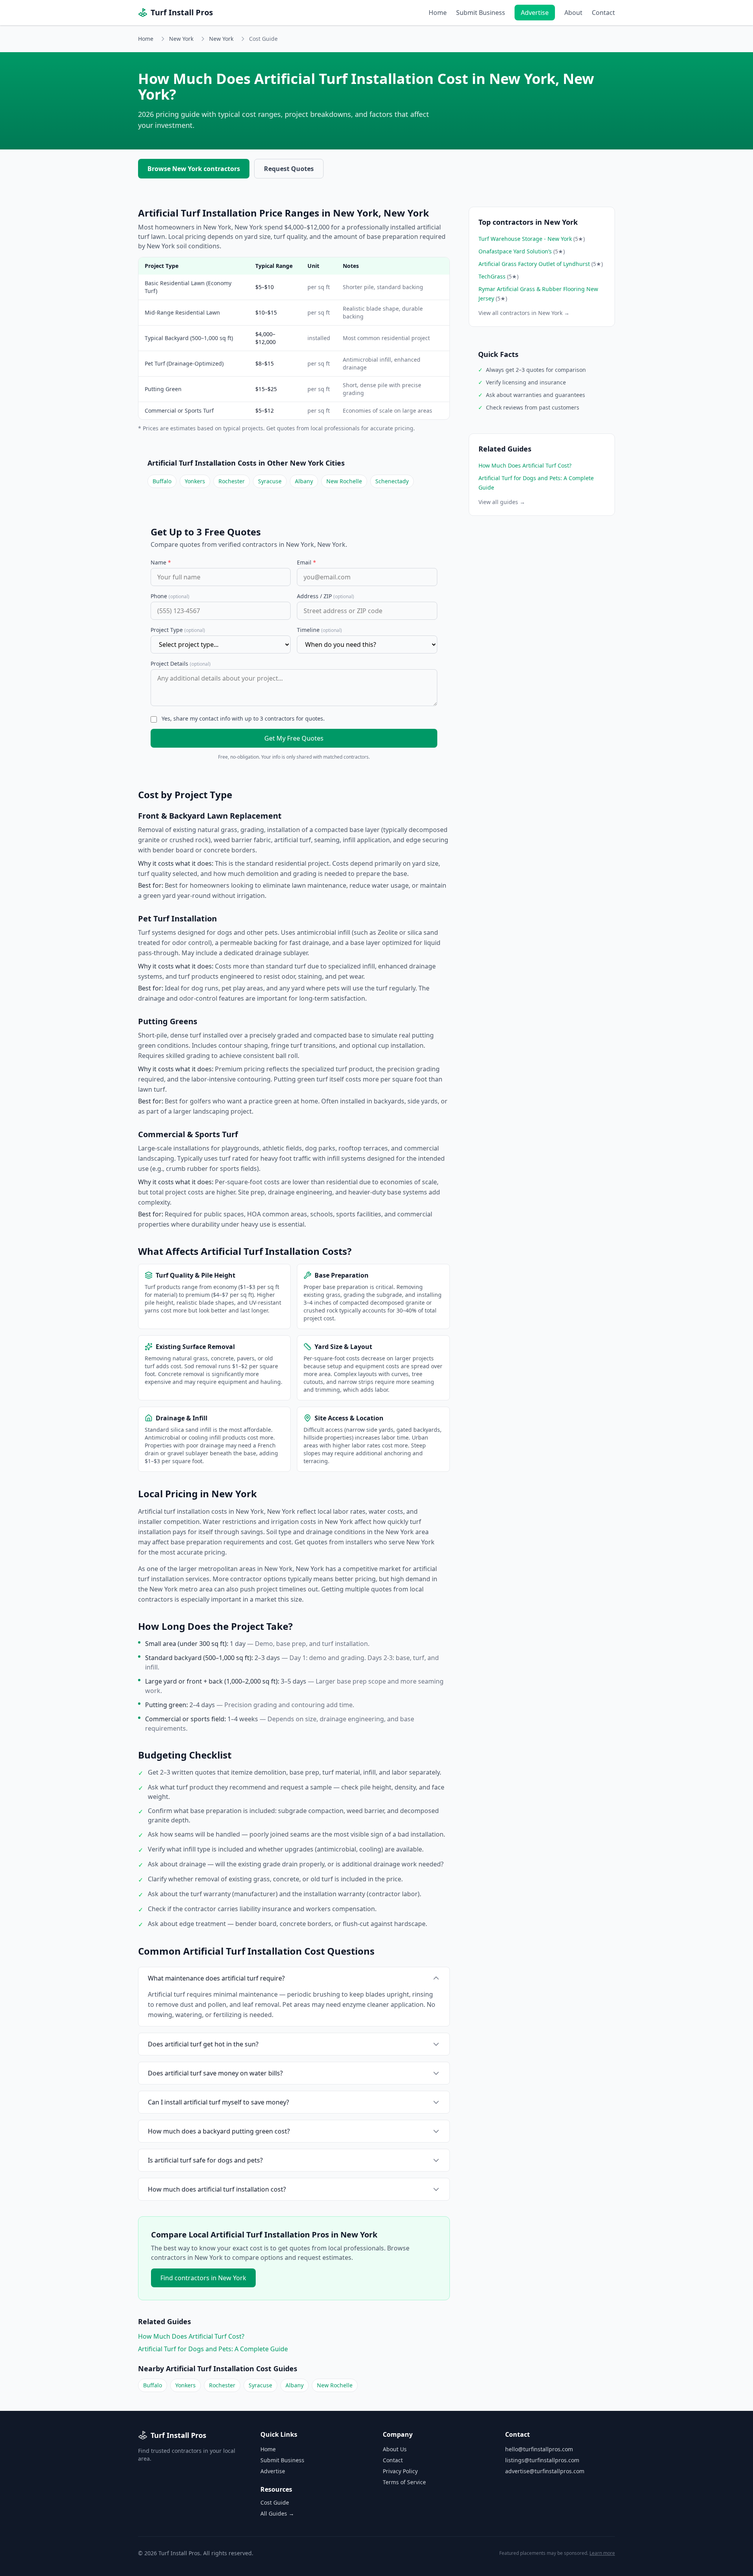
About (573, 13)
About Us (395, 2449)
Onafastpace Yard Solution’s (522, 251)
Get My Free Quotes (294, 738)
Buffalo (162, 481)
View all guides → (502, 502)
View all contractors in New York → (524, 313)
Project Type (178, 630)
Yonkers (195, 481)
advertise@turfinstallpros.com (545, 2471)
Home (438, 13)
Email (306, 562)
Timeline (319, 630)
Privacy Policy (400, 2471)
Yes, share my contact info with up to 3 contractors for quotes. (243, 718)
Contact (603, 13)
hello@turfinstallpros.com (539, 2449)
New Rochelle (344, 481)
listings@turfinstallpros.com (542, 2460)
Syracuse (270, 481)
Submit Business (481, 13)
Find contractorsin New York (203, 2278)
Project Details (181, 664)
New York (181, 39)
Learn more (602, 2553)
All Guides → (277, 2513)
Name (161, 562)
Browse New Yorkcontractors (194, 169)
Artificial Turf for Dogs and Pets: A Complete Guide (213, 2349)
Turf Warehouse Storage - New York (532, 239)
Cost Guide (275, 2502)
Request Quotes (289, 169)
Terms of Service (404, 2482)
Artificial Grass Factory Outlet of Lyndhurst (541, 264)
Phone (170, 596)
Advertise (535, 13)
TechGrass (498, 276)
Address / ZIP (326, 596)
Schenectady (392, 481)
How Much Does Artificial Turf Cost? (191, 2336)
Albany (304, 481)
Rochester (232, 481)
